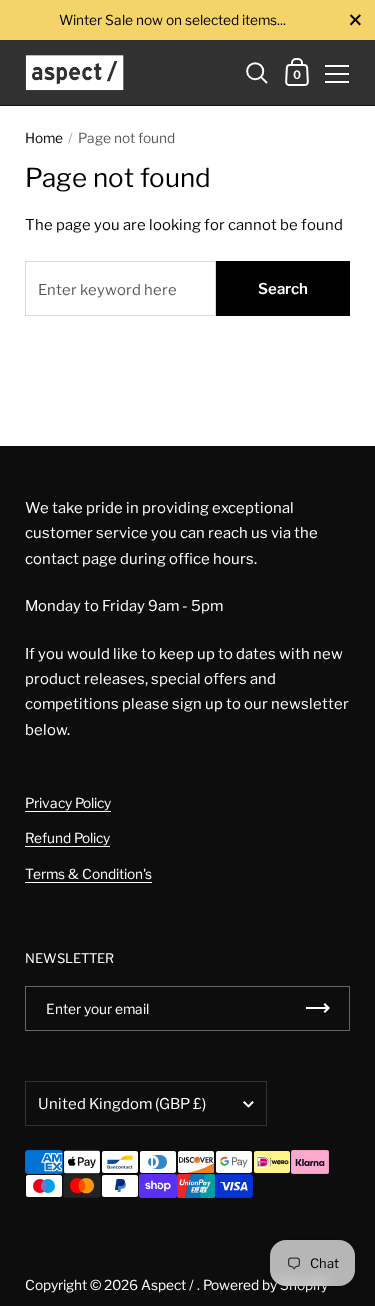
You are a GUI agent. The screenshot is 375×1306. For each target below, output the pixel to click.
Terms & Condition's (88, 874)
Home (44, 138)
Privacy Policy (68, 803)
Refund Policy (67, 838)
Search (283, 289)
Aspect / (169, 1285)
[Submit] (318, 1008)
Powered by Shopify (265, 1285)
